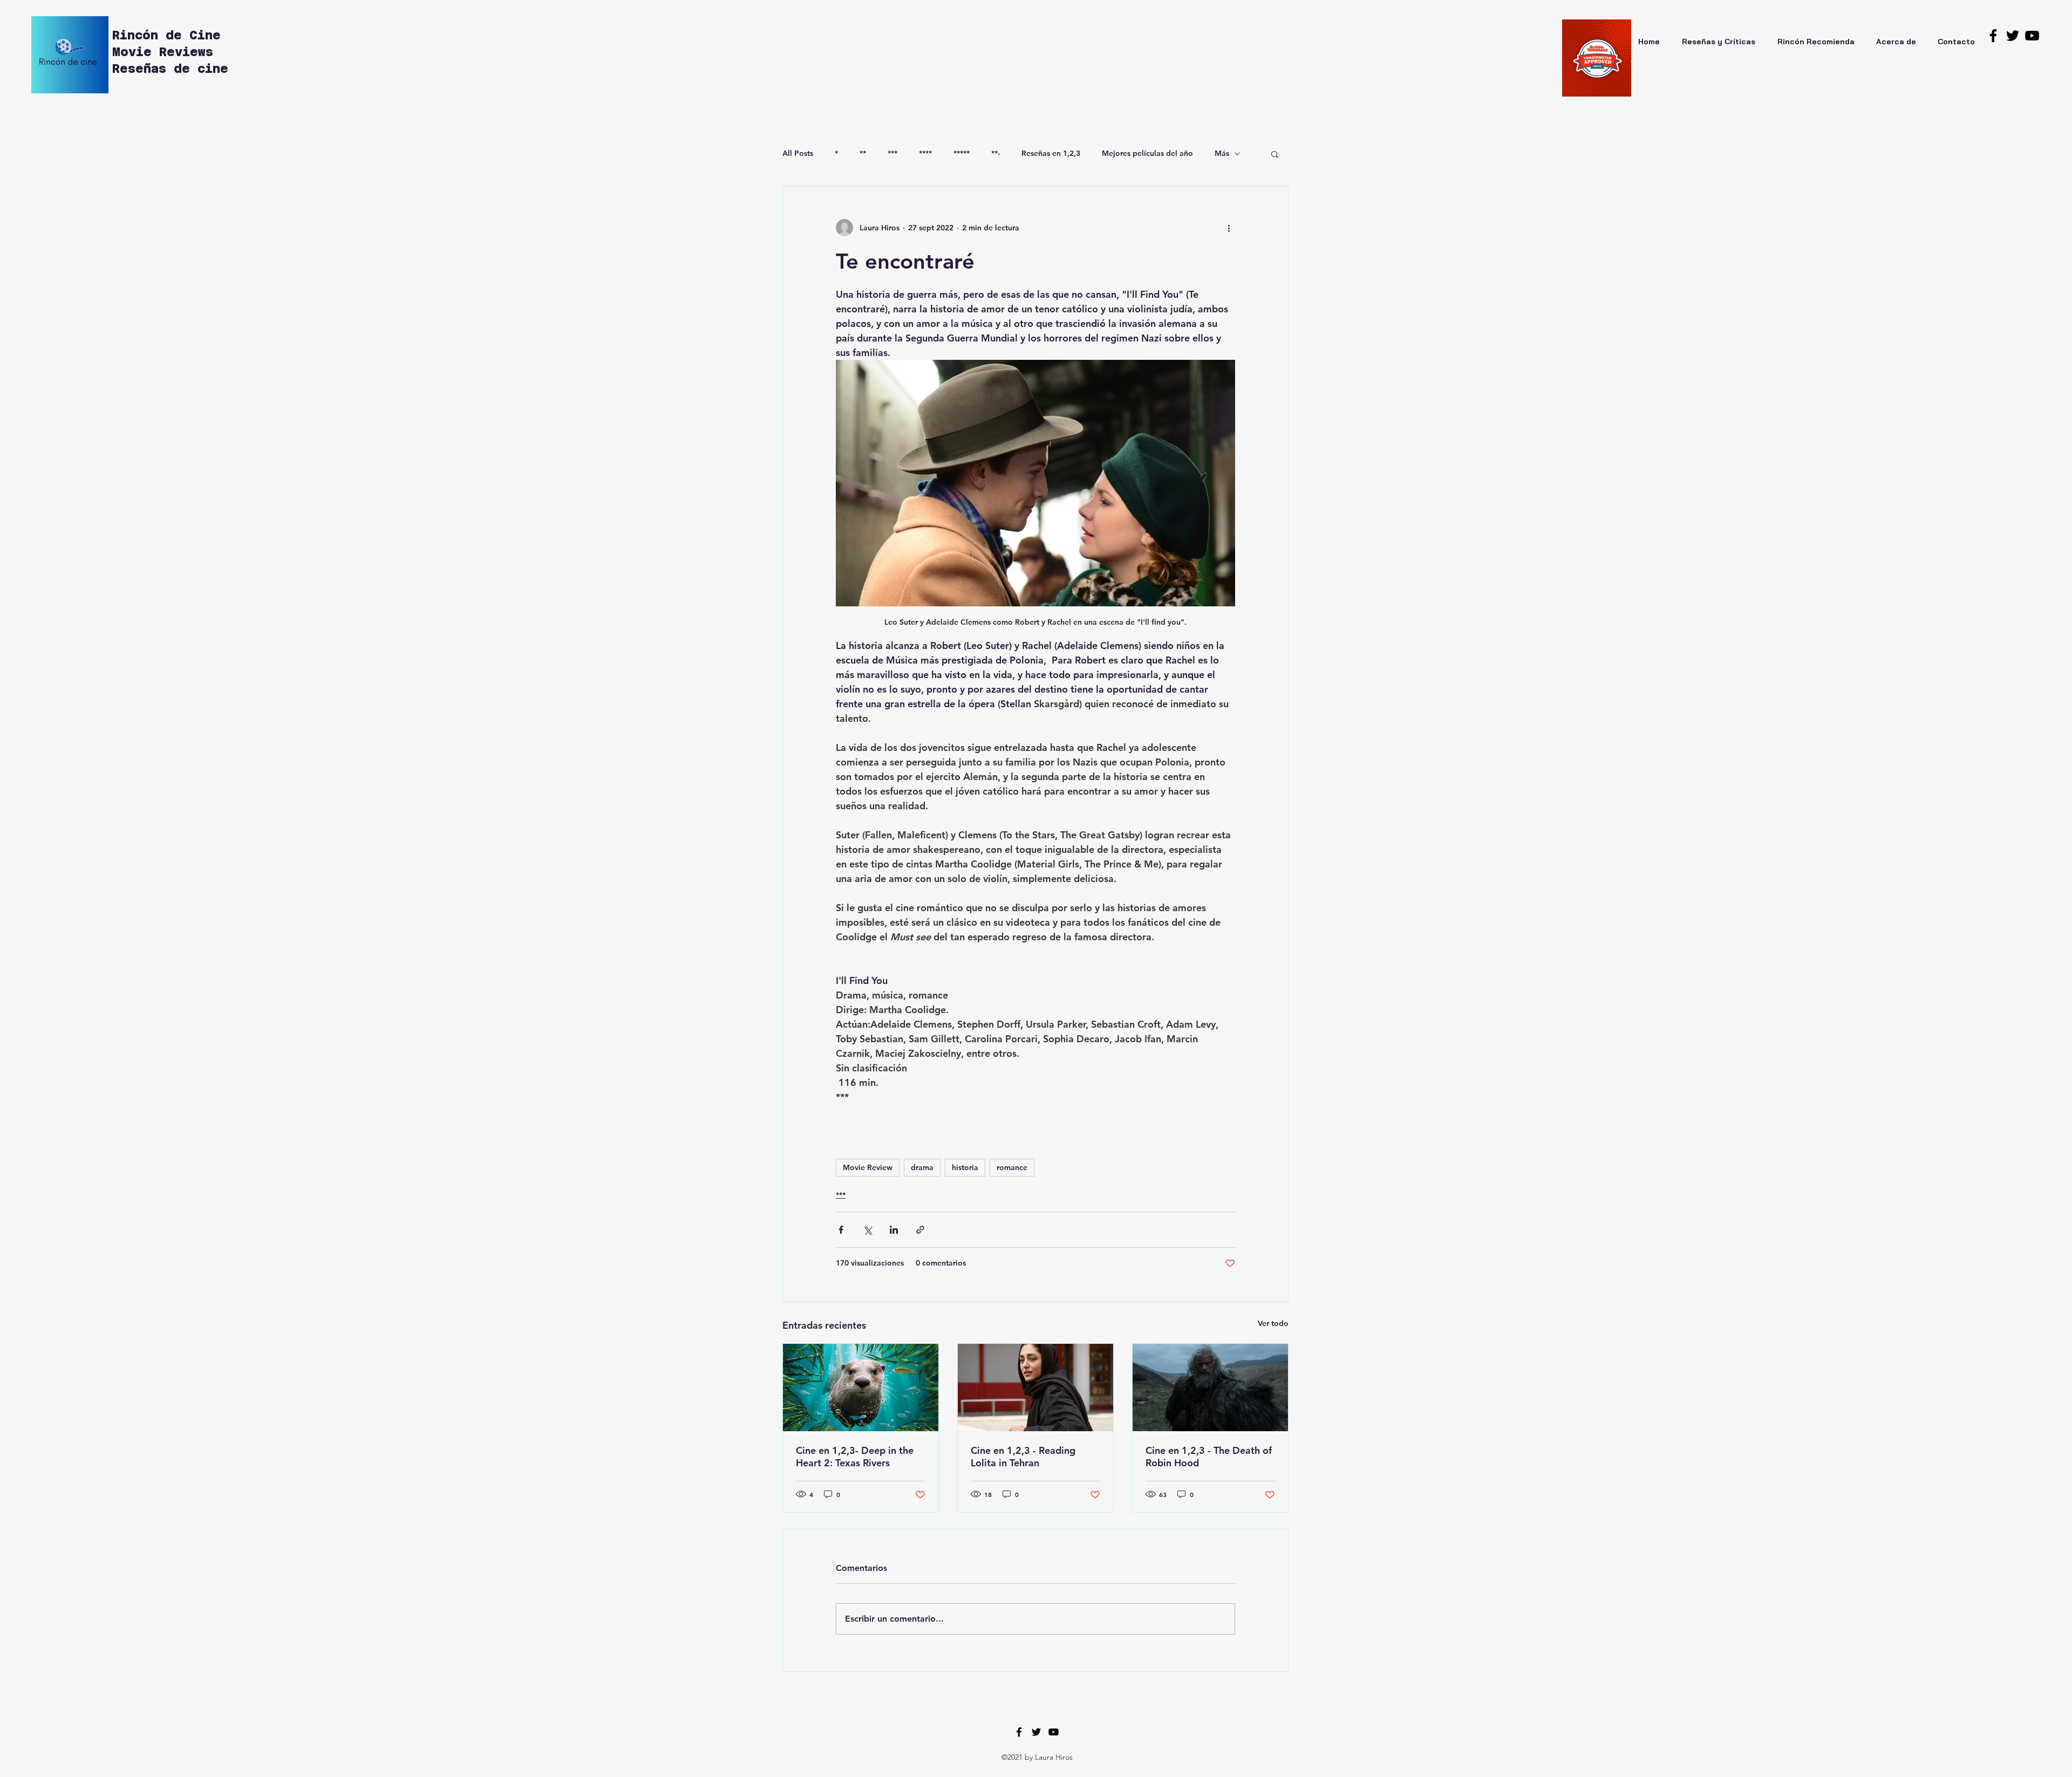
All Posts (798, 153)
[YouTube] (2032, 36)
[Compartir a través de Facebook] (841, 1230)
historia (965, 1167)
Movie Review (868, 1167)
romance (1012, 1167)
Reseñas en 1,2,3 (1051, 153)
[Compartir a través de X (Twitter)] (867, 1230)
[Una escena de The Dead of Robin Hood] (1210, 1388)
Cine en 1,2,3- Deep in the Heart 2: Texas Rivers (855, 1457)
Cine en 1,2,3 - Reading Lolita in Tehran (1023, 1457)
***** (962, 153)
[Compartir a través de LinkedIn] (894, 1230)
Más (1222, 153)
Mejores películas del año (1147, 153)
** (863, 153)
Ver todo (1273, 1323)
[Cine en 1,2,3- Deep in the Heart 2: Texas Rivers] (861, 1388)
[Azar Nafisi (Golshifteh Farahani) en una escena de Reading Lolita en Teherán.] (1035, 1388)
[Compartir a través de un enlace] (920, 1230)
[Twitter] (2013, 36)
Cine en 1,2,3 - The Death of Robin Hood (1209, 1457)
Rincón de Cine (170, 35)
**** (925, 153)
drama (922, 1167)
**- (996, 153)
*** (892, 153)
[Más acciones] (1229, 228)
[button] (1275, 154)
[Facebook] (1993, 36)
